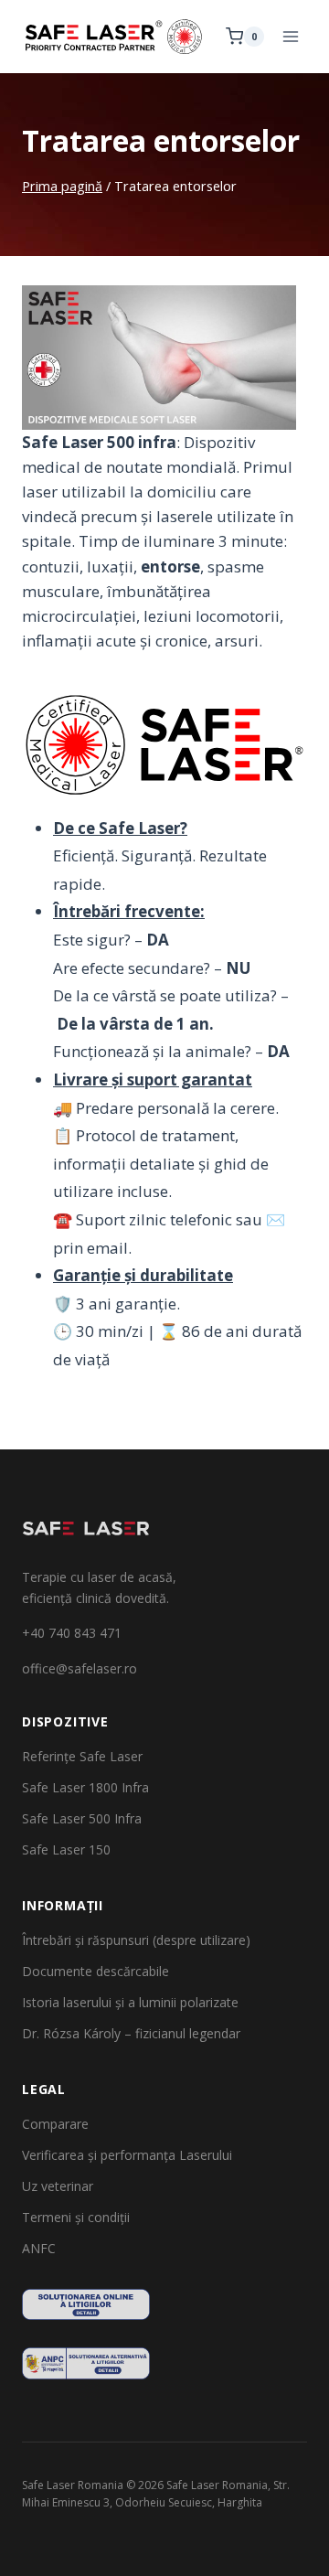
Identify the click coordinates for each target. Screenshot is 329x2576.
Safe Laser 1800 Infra (85, 1787)
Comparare (55, 2124)
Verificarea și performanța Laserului (127, 2155)
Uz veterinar (58, 2186)
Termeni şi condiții (76, 2217)
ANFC (39, 2248)
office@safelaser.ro (80, 1668)
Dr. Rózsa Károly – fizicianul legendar (131, 2033)
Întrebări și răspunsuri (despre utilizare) (136, 1940)
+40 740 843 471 (72, 1633)
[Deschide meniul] (290, 36)
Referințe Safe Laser (82, 1756)
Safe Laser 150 (66, 1849)
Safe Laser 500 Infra (82, 1818)
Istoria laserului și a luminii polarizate (130, 2002)
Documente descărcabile (96, 1971)
